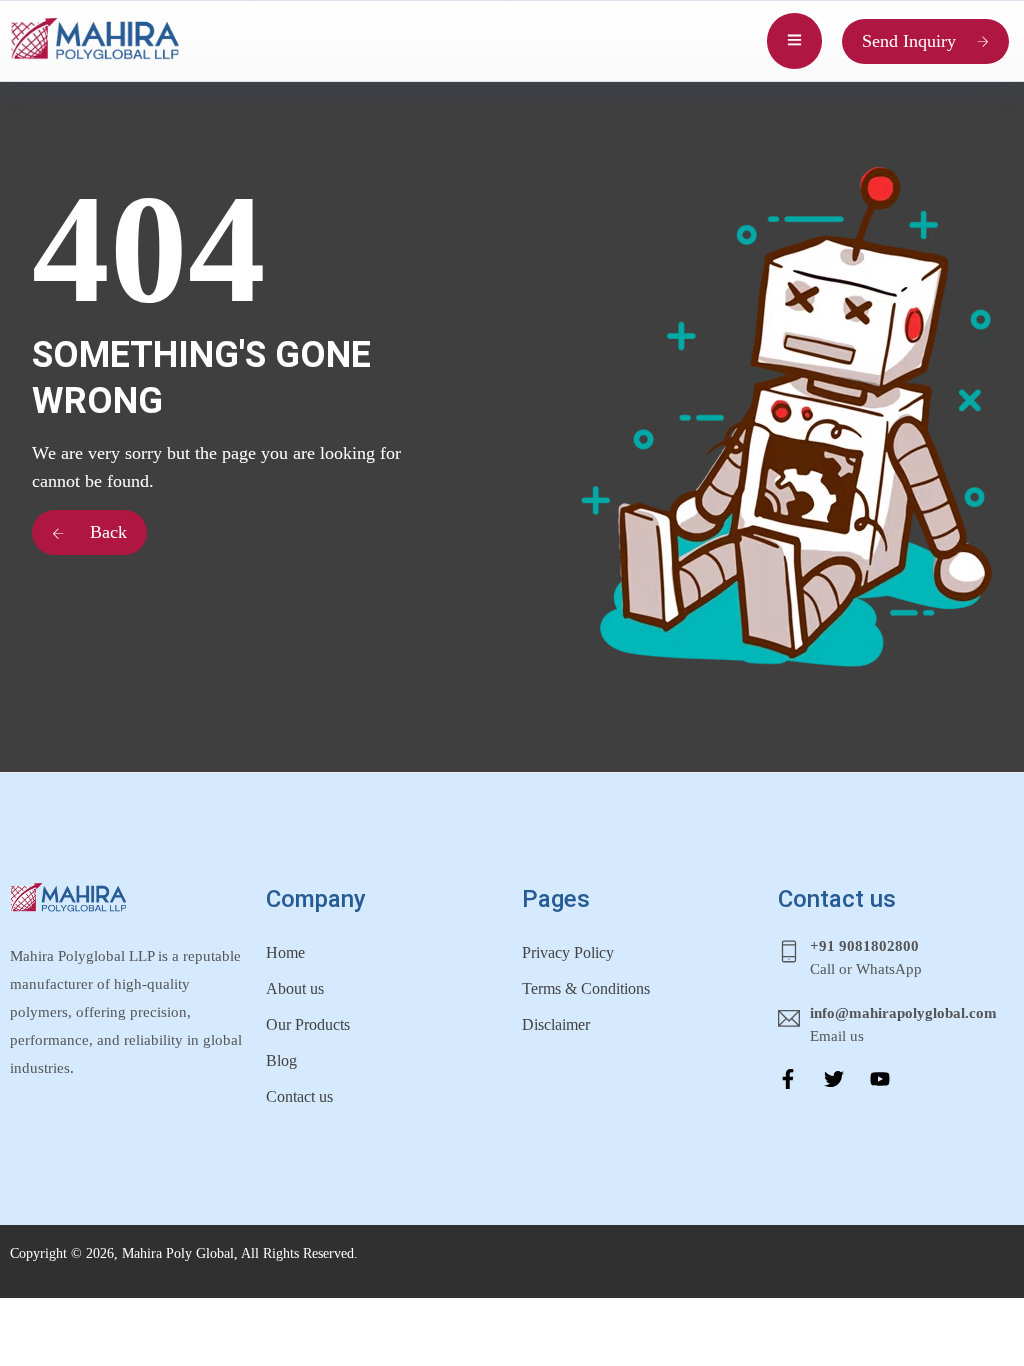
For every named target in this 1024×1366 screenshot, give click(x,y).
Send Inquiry (909, 41)
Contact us (299, 1096)
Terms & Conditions (586, 988)
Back (106, 532)
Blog (281, 1060)
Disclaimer (556, 1024)
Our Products (308, 1024)
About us (295, 988)
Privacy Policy (568, 952)
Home (285, 952)
